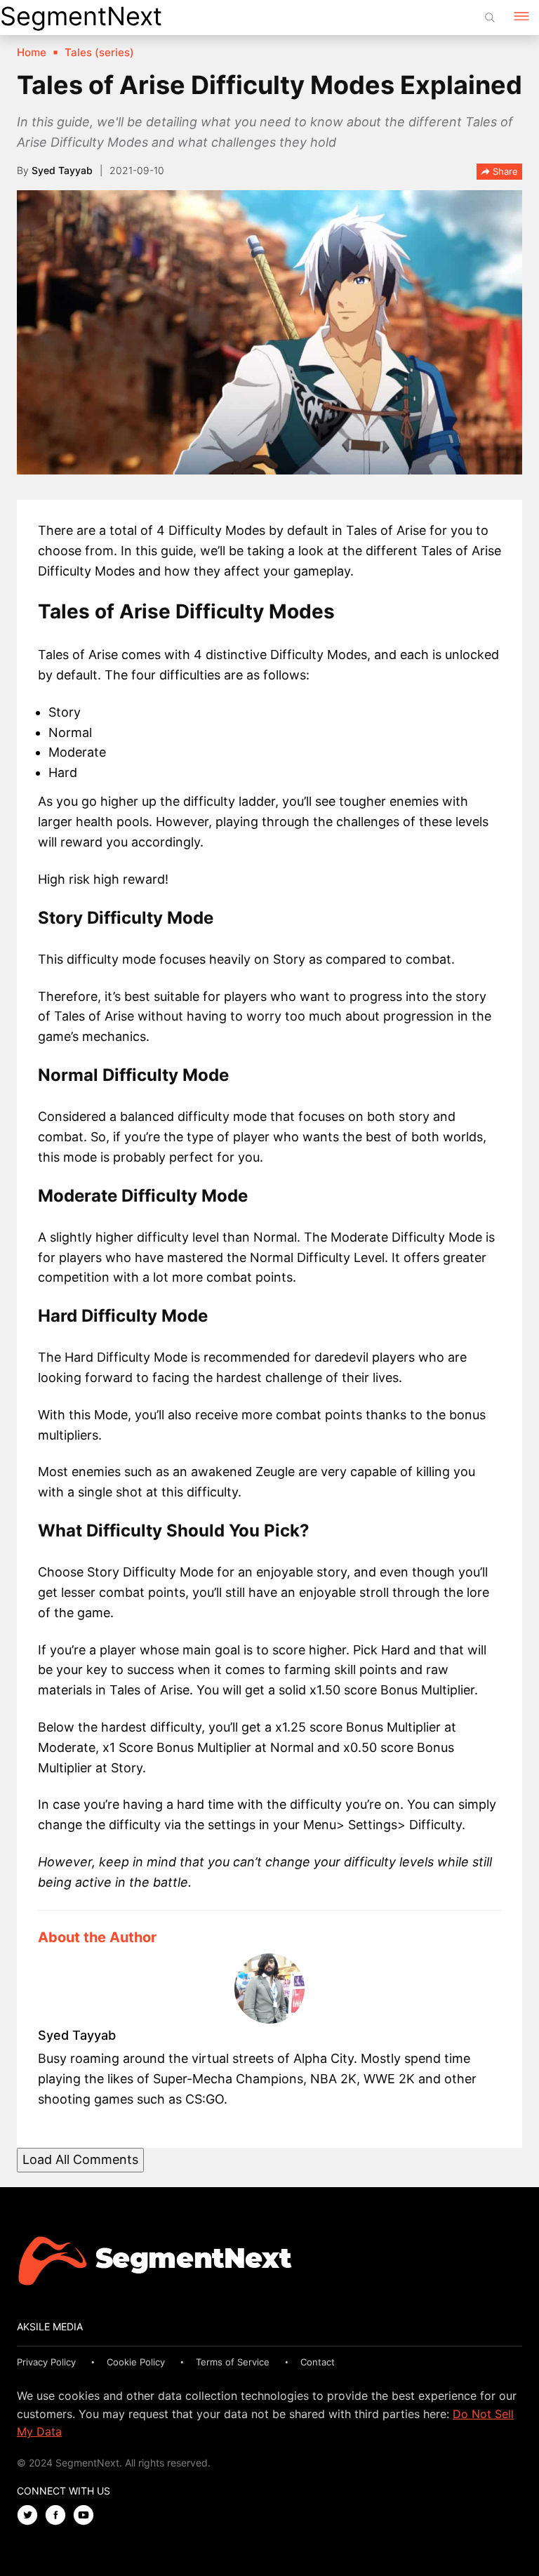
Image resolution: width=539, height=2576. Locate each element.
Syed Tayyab (62, 170)
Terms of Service (233, 2362)
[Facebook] (59, 2516)
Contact (318, 2362)
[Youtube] (87, 2516)
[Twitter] (31, 2516)
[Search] (490, 18)
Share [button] (504, 171)
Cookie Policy (136, 2362)
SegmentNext (81, 16)
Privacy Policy (46, 2362)
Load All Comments (80, 2159)
